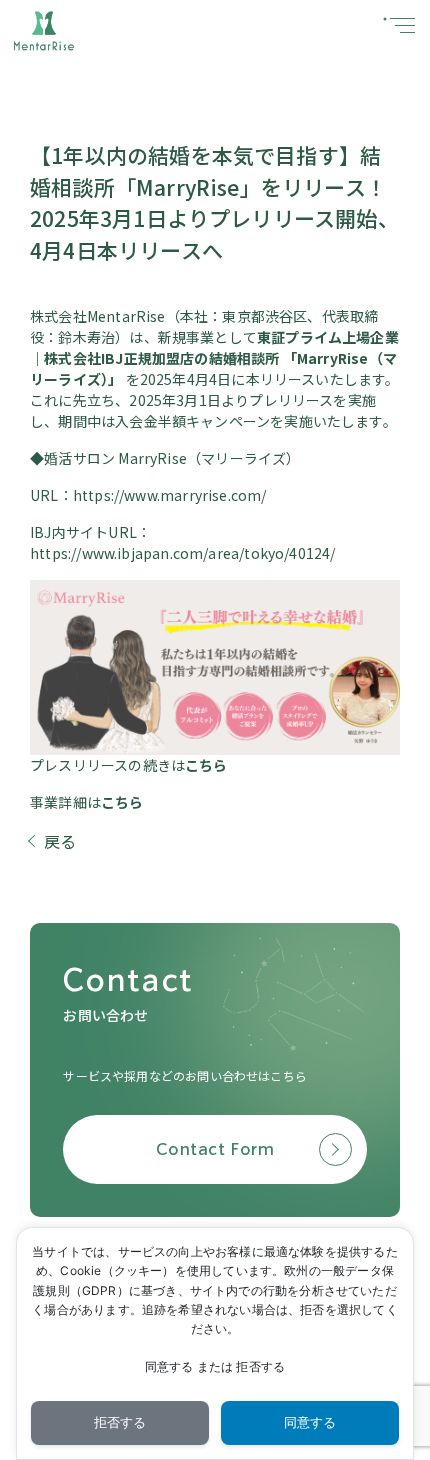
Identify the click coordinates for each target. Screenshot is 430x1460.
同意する (310, 1422)
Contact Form (215, 1149)
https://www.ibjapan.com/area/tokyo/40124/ (182, 553)
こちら (206, 765)
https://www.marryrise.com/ (170, 495)
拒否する (120, 1422)
